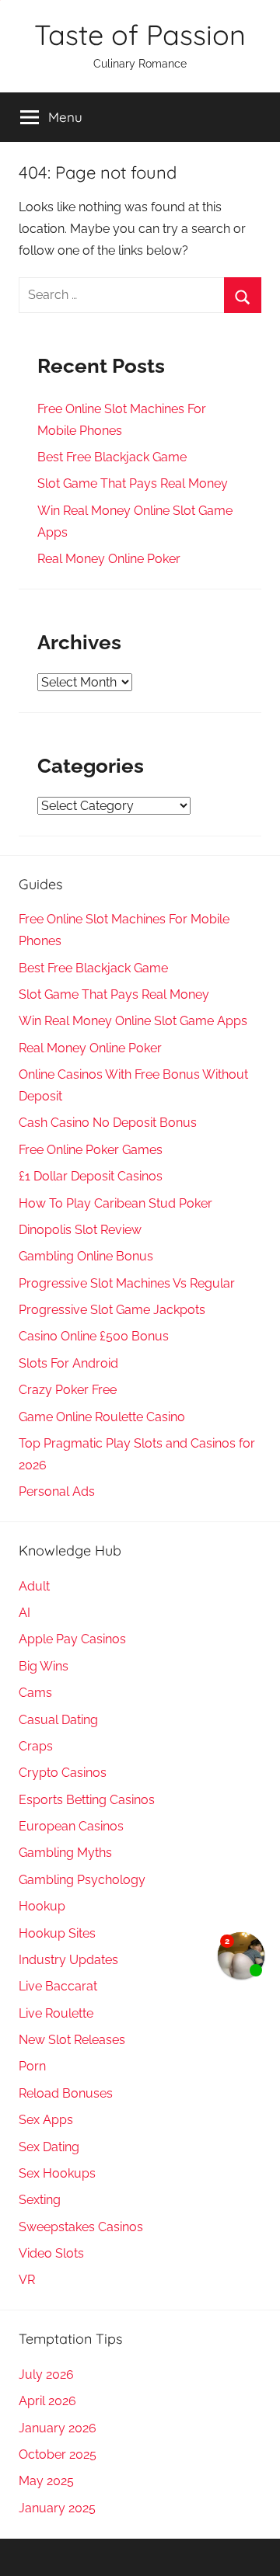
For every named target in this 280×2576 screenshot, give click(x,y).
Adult (34, 1586)
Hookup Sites (57, 1933)
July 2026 (46, 2374)
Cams (35, 1693)
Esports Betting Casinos (87, 1800)
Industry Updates (68, 1960)
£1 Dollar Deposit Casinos (91, 1176)
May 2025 (46, 2481)
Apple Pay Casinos (72, 1639)
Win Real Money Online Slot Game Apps (133, 1021)
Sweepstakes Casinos (81, 2227)
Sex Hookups (57, 2173)
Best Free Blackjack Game (112, 457)
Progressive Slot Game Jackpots (112, 1310)
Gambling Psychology (82, 1880)
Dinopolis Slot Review (80, 1230)
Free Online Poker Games (91, 1150)
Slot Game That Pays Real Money (133, 483)
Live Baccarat (58, 1986)
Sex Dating (49, 2147)
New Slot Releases (72, 2040)
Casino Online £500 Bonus (94, 1336)
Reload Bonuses (66, 2093)
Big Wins (44, 1666)
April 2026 (47, 2401)
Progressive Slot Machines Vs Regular (127, 1283)
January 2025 (57, 2508)
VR (27, 2280)
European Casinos (71, 1826)
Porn (32, 2066)
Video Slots (51, 2253)
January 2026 (58, 2428)
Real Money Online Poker (109, 559)
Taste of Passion (140, 35)
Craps (36, 1746)
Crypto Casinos (63, 1773)
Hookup (42, 1906)
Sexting (40, 2200)
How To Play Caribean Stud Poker (115, 1203)
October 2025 (58, 2454)
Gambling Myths (65, 1853)
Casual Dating (58, 1720)
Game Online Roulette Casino (102, 1417)
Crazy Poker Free (68, 1390)
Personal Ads (57, 1491)
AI (24, 1613)
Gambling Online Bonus (86, 1256)
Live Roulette (56, 2013)
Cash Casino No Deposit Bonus (108, 1123)
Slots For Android (68, 1363)
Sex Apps (46, 2120)
